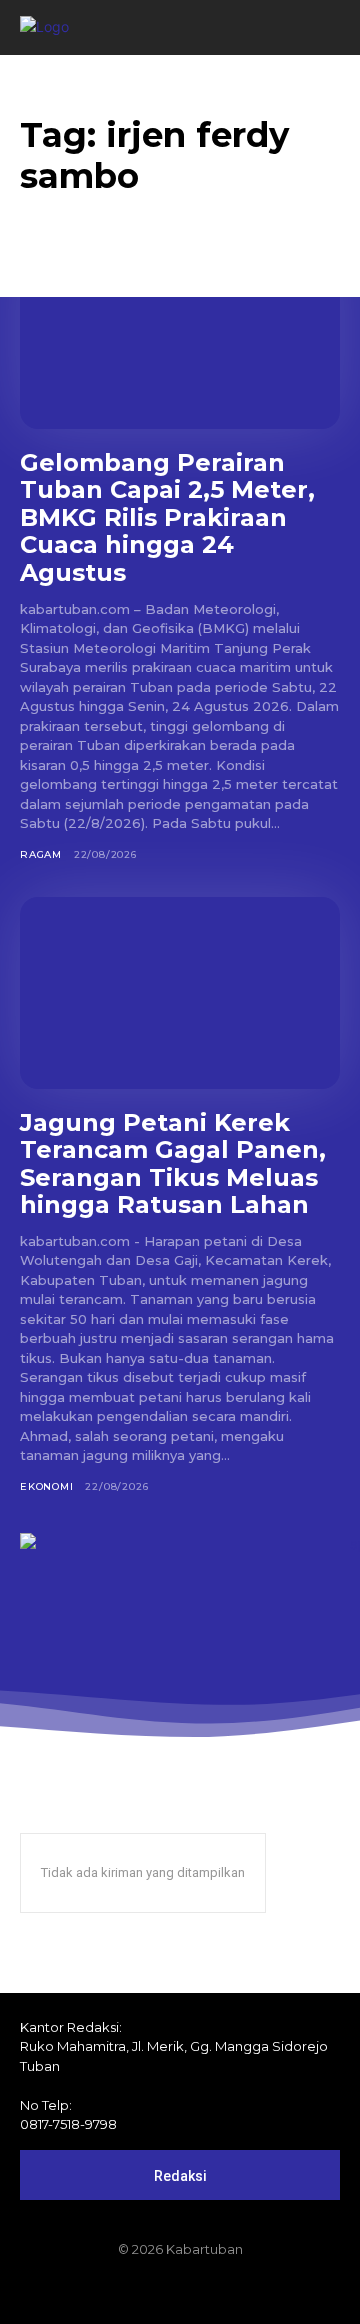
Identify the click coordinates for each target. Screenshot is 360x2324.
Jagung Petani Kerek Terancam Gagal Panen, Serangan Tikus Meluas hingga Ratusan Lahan (173, 1164)
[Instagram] (146, 2291)
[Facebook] (112, 2291)
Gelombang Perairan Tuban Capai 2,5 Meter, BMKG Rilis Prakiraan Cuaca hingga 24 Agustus (167, 517)
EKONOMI (47, 1486)
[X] (214, 2291)
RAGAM (41, 854)
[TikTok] (180, 2291)
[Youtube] (248, 2291)
